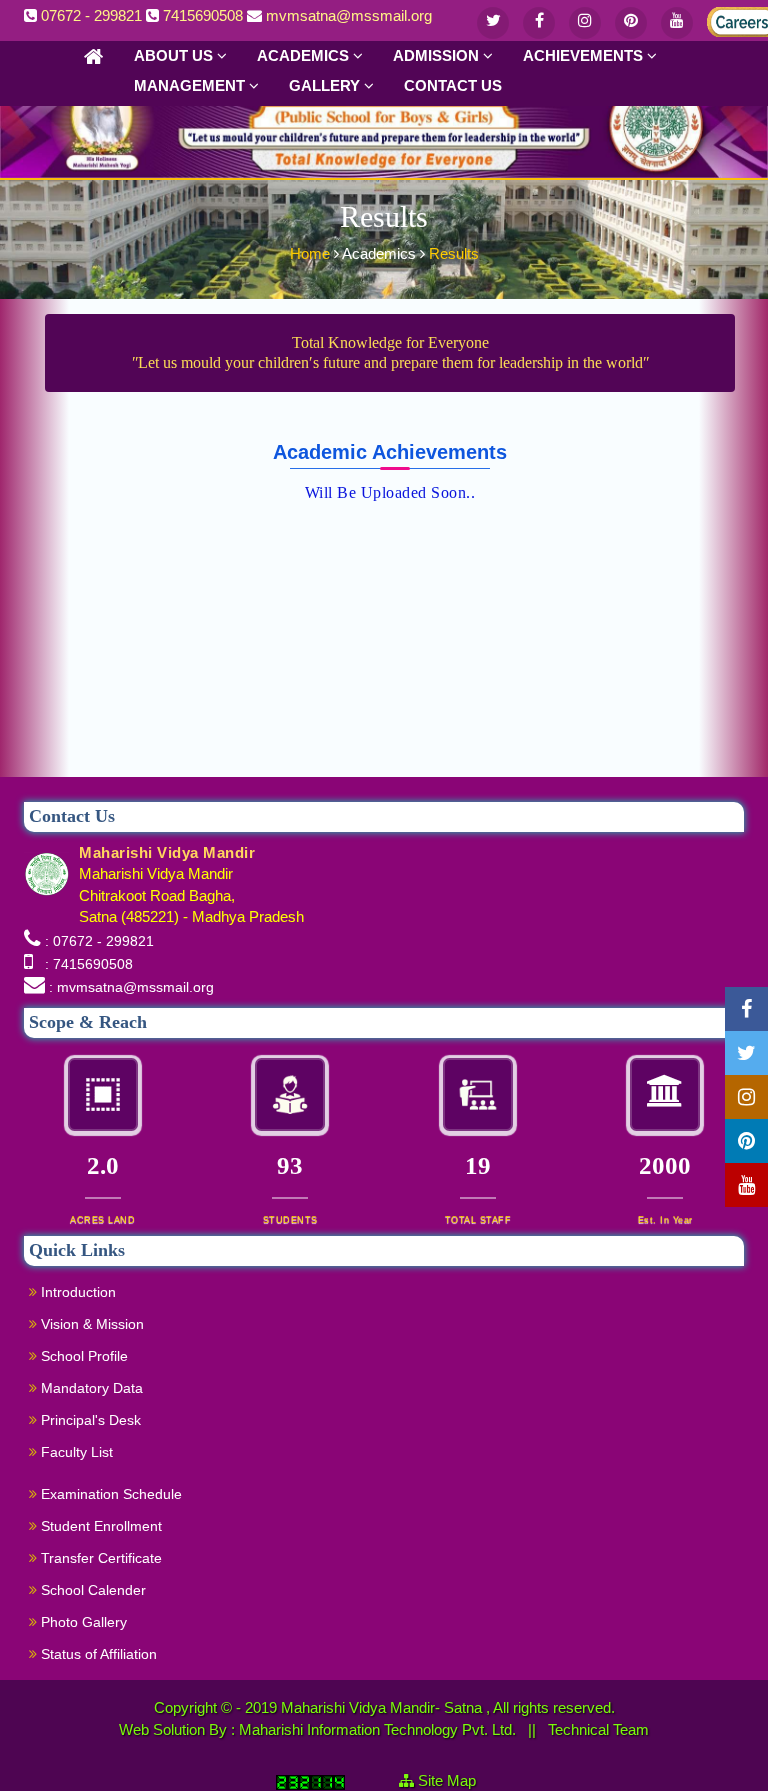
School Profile (82, 1356)
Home (312, 253)
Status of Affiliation (97, 1654)
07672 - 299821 (91, 15)
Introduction (76, 1292)
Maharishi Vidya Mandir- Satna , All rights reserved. (448, 1707)
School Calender (91, 1590)
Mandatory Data (90, 1388)
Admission (438, 55)
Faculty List (75, 1452)
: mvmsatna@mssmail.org (131, 987)
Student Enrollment (99, 1526)
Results (454, 253)
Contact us (453, 85)
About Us (175, 55)
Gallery (326, 85)
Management (191, 85)
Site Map (455, 1780)
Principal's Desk (89, 1420)
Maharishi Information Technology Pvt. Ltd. (379, 1729)
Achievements (585, 55)
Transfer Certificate (99, 1558)
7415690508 (203, 15)
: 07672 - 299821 (99, 941)
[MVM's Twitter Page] (493, 23)
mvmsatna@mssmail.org (349, 15)
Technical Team (598, 1729)
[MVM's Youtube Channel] (677, 23)
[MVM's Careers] (723, 18)
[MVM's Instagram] (585, 23)
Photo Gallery (82, 1622)
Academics (305, 55)
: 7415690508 (85, 964)
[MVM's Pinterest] (631, 23)
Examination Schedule (109, 1494)
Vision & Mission (90, 1324)
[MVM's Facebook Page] (539, 23)
